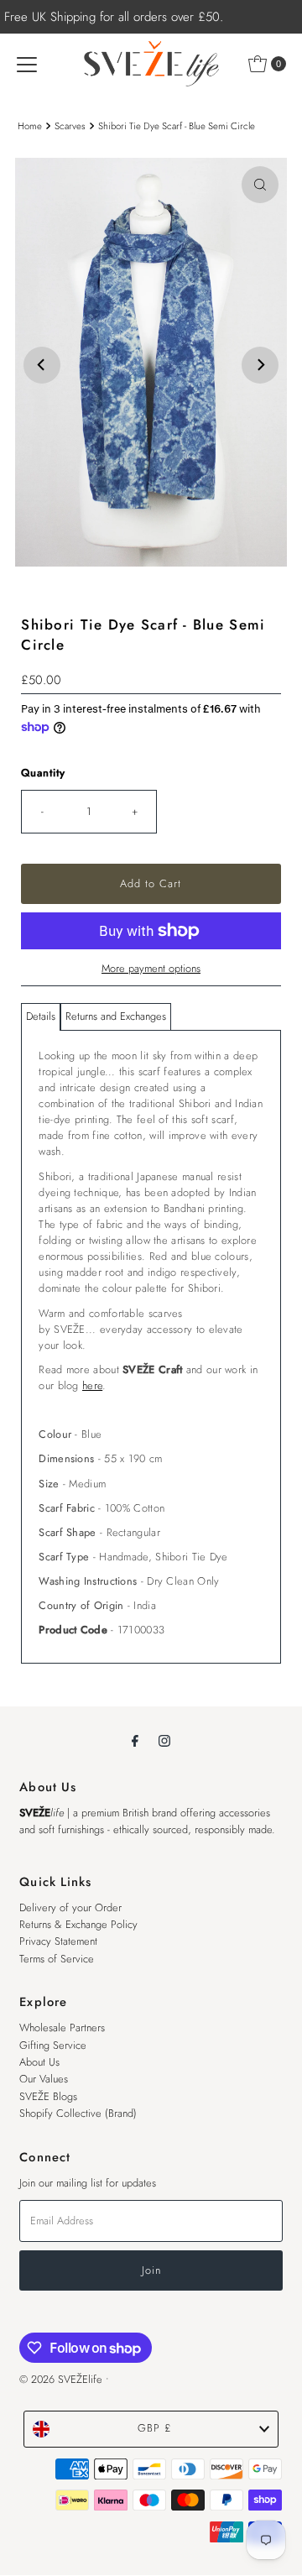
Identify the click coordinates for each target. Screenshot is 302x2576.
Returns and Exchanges (116, 1016)
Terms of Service (57, 1959)
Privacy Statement (58, 1941)
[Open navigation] (27, 64)
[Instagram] (164, 1740)
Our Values (44, 2079)
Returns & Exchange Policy (78, 1924)
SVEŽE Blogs (48, 2096)
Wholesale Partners (62, 2027)
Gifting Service (53, 2045)
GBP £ (154, 2428)
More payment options (151, 968)
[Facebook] (135, 1740)
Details (41, 1016)
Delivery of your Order (70, 1907)
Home (30, 126)
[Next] (260, 365)
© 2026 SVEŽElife (61, 2379)
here (92, 1385)
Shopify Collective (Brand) (78, 2113)
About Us (39, 2062)
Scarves (70, 126)
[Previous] (42, 365)
